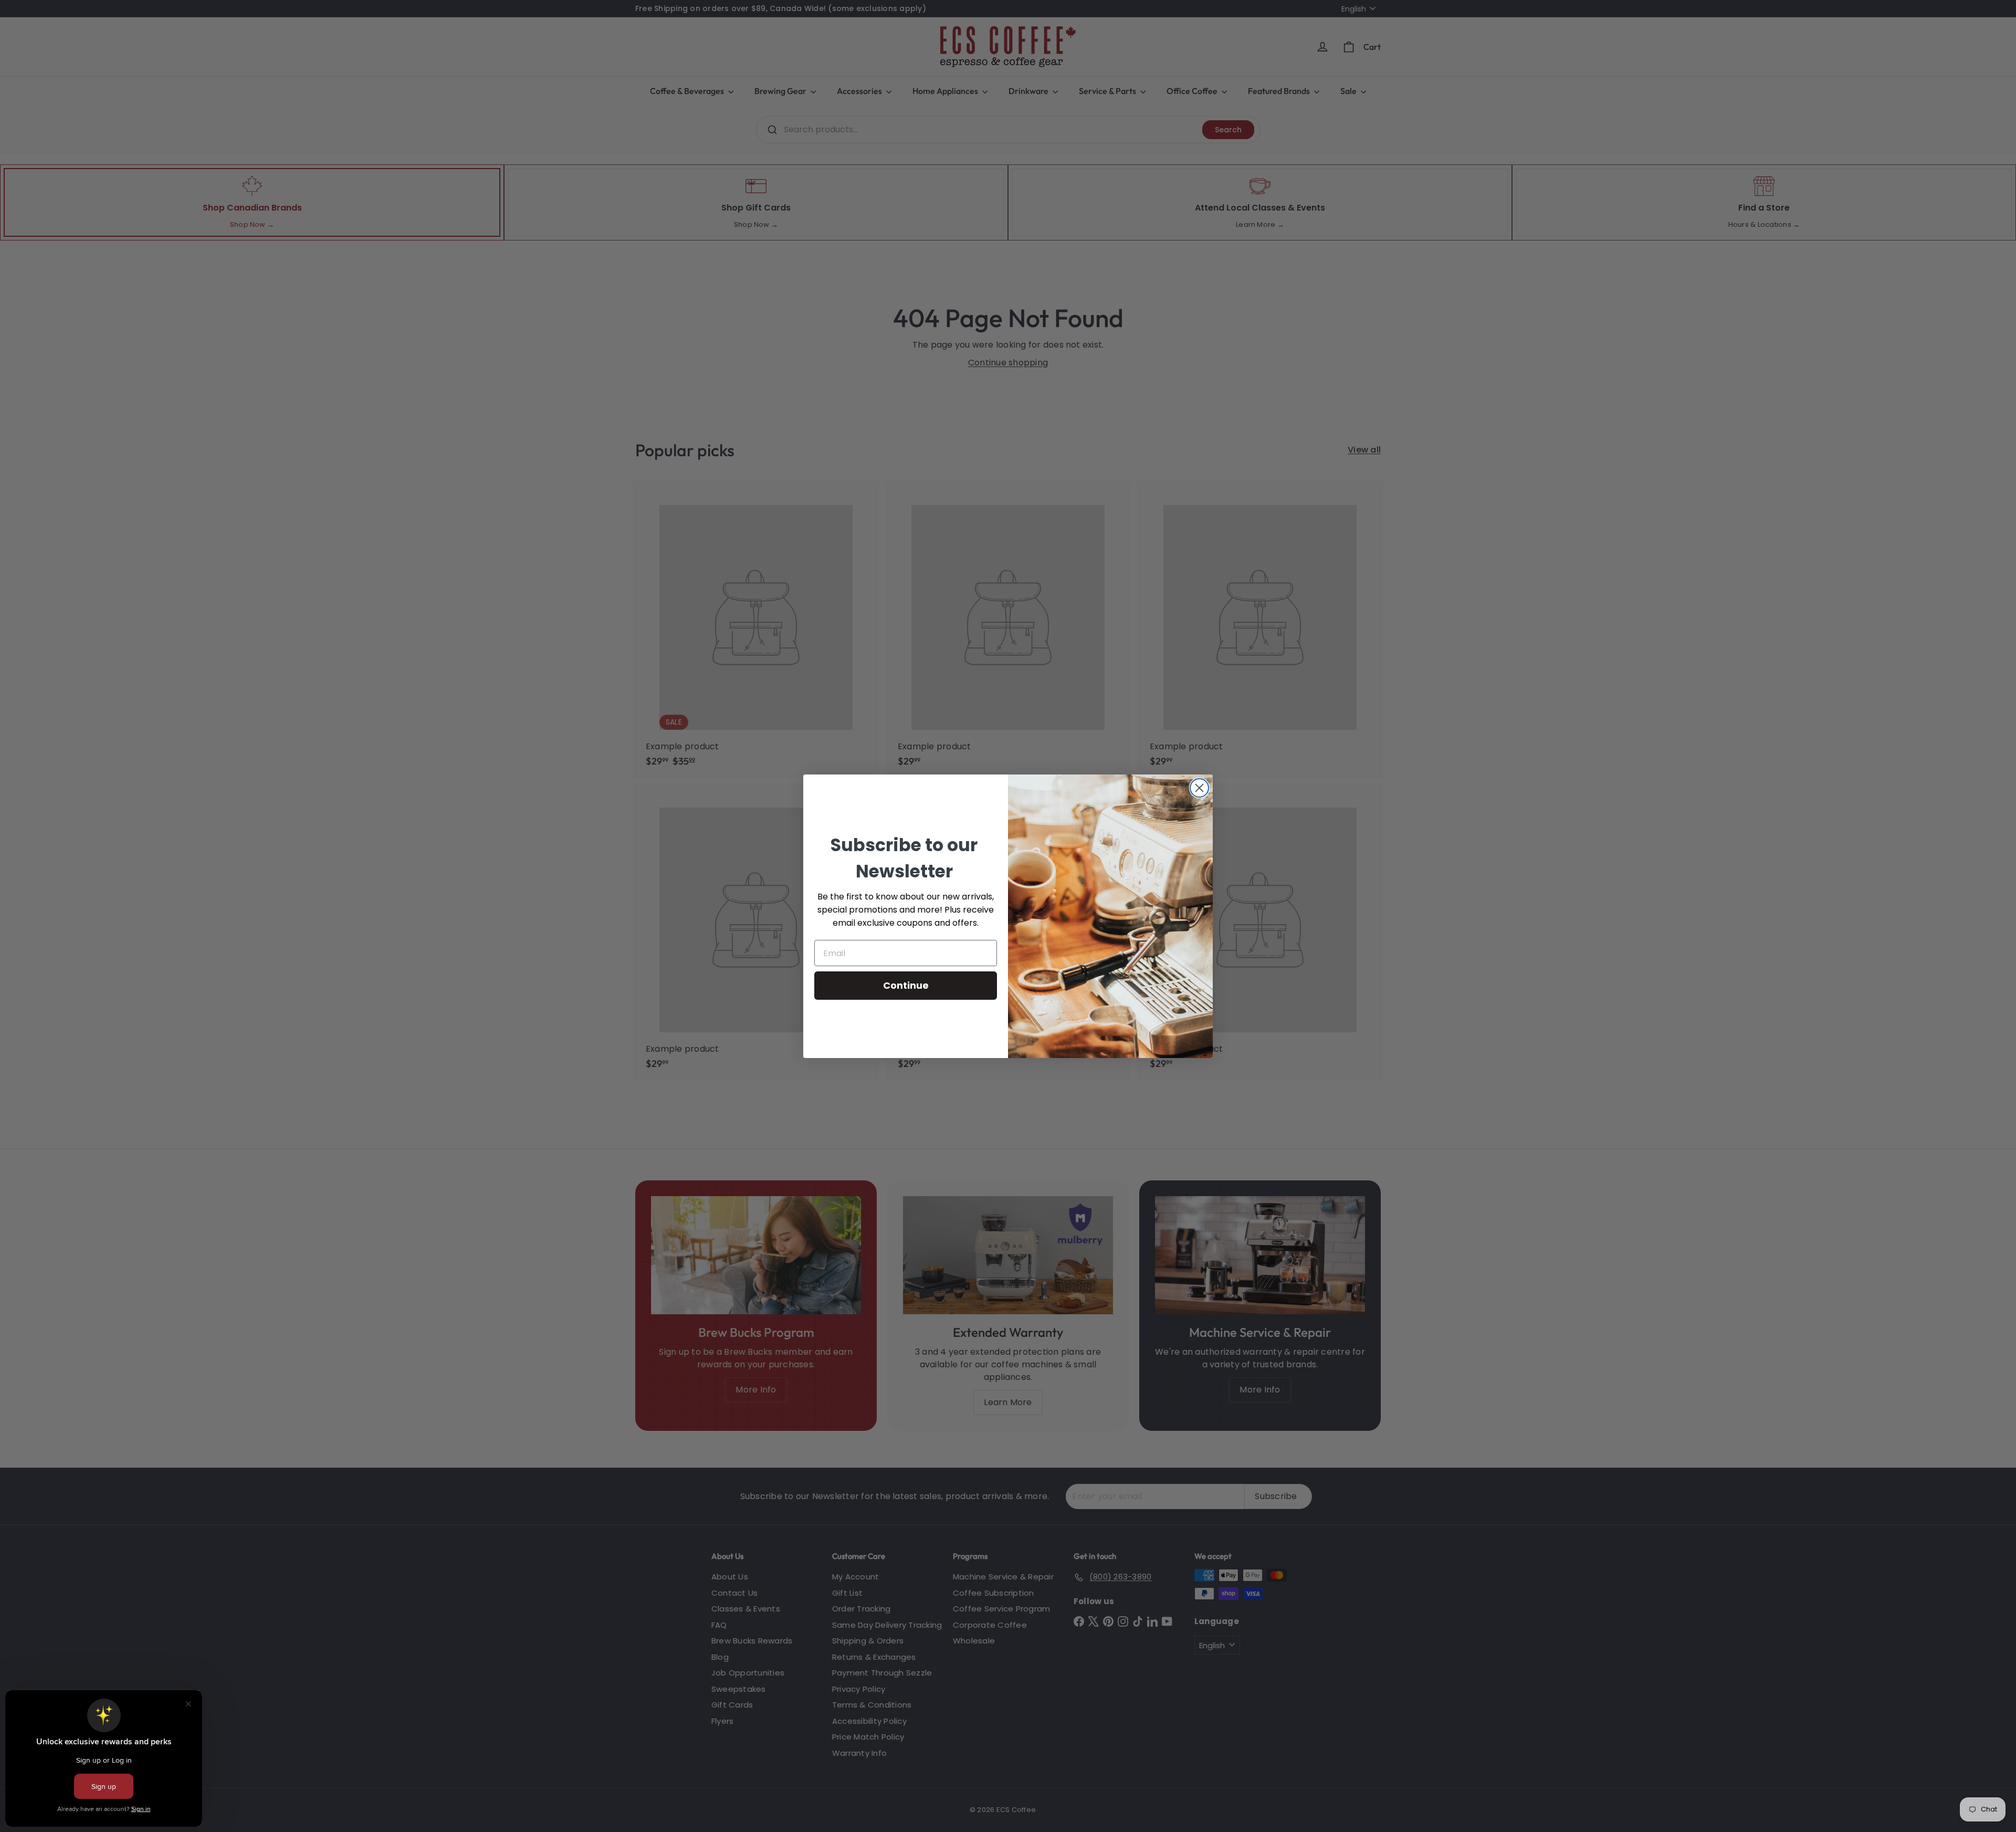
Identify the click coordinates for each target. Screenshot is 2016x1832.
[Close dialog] (1199, 788)
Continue (906, 985)
